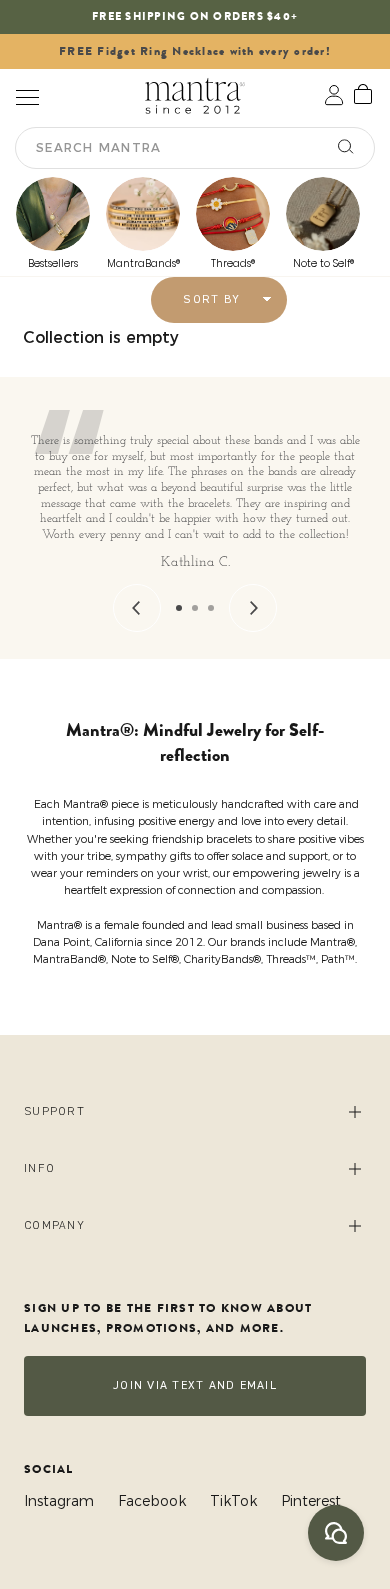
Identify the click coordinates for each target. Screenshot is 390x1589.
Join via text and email (195, 1385)
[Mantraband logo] (195, 95)
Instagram (59, 1501)
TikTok (233, 1501)
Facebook (152, 1501)
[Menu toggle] (27, 95)
